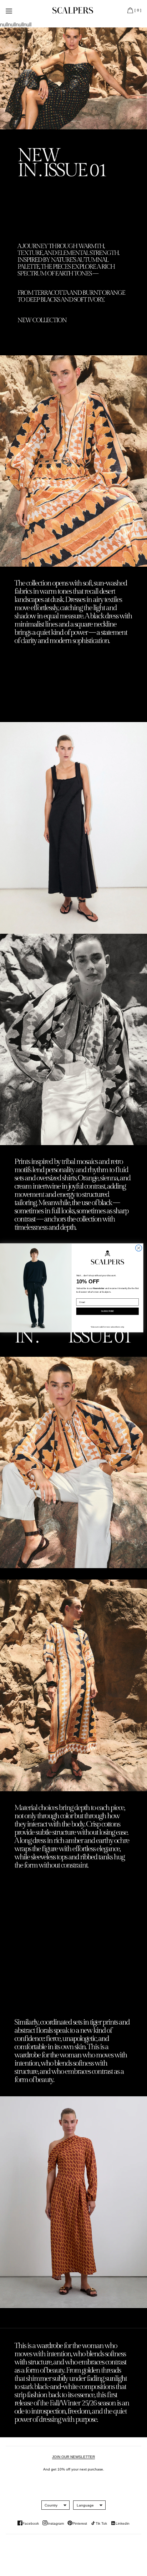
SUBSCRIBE (107, 1311)
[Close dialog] (139, 1248)
